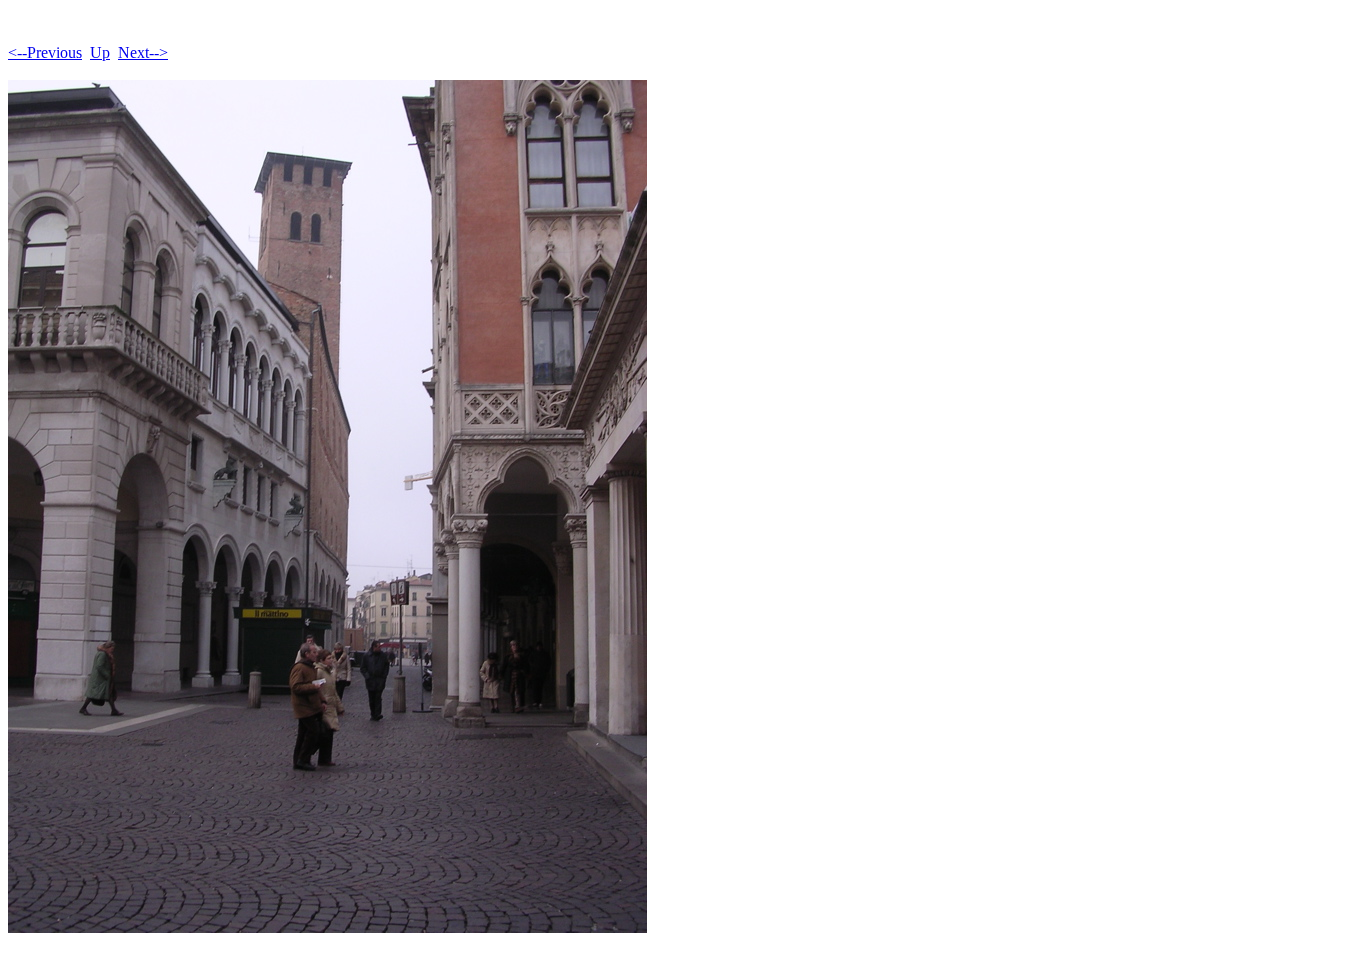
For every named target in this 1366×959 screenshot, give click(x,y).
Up (100, 52)
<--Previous (45, 52)
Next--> (143, 52)
